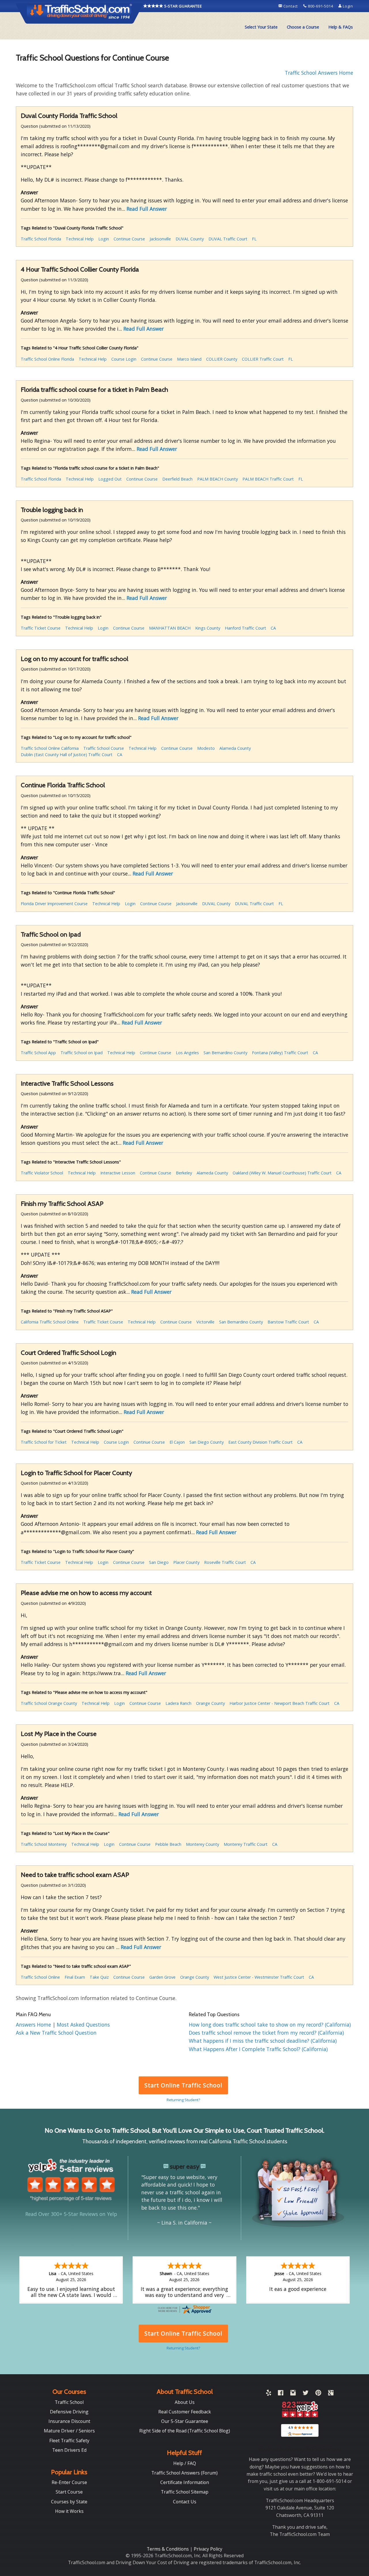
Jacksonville (160, 239)
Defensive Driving (69, 2412)
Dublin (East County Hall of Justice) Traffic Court (67, 755)
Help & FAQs (341, 27)
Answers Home (34, 2025)
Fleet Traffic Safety (69, 2441)
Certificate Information (185, 2482)
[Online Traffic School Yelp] (269, 2394)
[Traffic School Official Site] (80, 13)
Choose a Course (303, 27)
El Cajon (177, 1442)
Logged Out (110, 479)
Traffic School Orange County (49, 1703)
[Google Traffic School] (331, 2394)
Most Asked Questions (83, 2025)
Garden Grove (162, 1977)
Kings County (208, 628)
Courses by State (69, 2502)
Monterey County (203, 1844)
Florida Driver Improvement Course (54, 904)
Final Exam (75, 1977)
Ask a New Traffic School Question (56, 2033)
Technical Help (80, 239)
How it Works (69, 2511)
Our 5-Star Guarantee (185, 2421)
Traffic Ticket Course (41, 628)
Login (347, 6)
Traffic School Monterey (44, 1844)
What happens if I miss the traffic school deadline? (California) (263, 2041)
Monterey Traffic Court (246, 1844)
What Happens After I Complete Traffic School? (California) (258, 2049)
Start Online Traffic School (183, 2085)
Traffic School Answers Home (319, 73)
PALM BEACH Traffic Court (268, 479)
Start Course (69, 2492)
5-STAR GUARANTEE (183, 6)
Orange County (210, 1703)
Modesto (206, 748)
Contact (291, 6)
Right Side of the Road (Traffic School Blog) (185, 2431)
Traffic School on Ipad (82, 1053)
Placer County (186, 1562)
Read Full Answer (147, 209)
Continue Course (129, 239)
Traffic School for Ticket (44, 1442)
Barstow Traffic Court (288, 1322)
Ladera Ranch (178, 1703)
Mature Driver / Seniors (69, 2431)
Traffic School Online (40, 1977)
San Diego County (207, 1442)
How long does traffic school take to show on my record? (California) (270, 2025)
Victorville (205, 1322)
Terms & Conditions (168, 2549)
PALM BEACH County (218, 479)
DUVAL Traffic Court (228, 239)
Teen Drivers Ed (69, 2450)
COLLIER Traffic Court (263, 359)
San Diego (159, 1562)
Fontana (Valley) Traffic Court (280, 1053)
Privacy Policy (208, 2549)
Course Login (124, 359)
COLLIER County (222, 359)
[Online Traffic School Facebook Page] (281, 2394)
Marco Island (189, 359)
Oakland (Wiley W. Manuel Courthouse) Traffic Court (282, 1173)
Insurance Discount (69, 2421)
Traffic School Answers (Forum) (184, 2473)
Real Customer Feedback (185, 2412)
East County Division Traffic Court (260, 1442)
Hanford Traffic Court (245, 628)
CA (273, 628)
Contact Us (185, 2502)
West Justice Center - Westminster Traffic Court (259, 1977)
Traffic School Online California (50, 748)
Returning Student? (183, 2100)
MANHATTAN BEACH (170, 628)
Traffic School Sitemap (185, 2492)
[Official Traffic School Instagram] (293, 2394)
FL (254, 239)
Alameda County (235, 748)
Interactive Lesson (118, 1173)
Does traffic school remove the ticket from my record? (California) (266, 2033)
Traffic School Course (104, 748)
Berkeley (184, 1173)
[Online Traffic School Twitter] (306, 2394)
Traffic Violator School (42, 1173)
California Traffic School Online (50, 1322)
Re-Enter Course (69, 2482)
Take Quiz (99, 1977)
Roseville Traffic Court (225, 1562)
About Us (185, 2402)
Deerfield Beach (177, 479)
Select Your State (261, 27)
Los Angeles (187, 1053)
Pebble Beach (168, 1844)
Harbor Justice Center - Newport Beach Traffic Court (279, 1703)
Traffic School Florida (41, 239)
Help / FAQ (185, 2463)
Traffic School (69, 2402)
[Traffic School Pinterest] (318, 2394)
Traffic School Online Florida (47, 359)
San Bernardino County (225, 1053)
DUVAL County (190, 239)
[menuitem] (261, 27)
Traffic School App (38, 1053)
